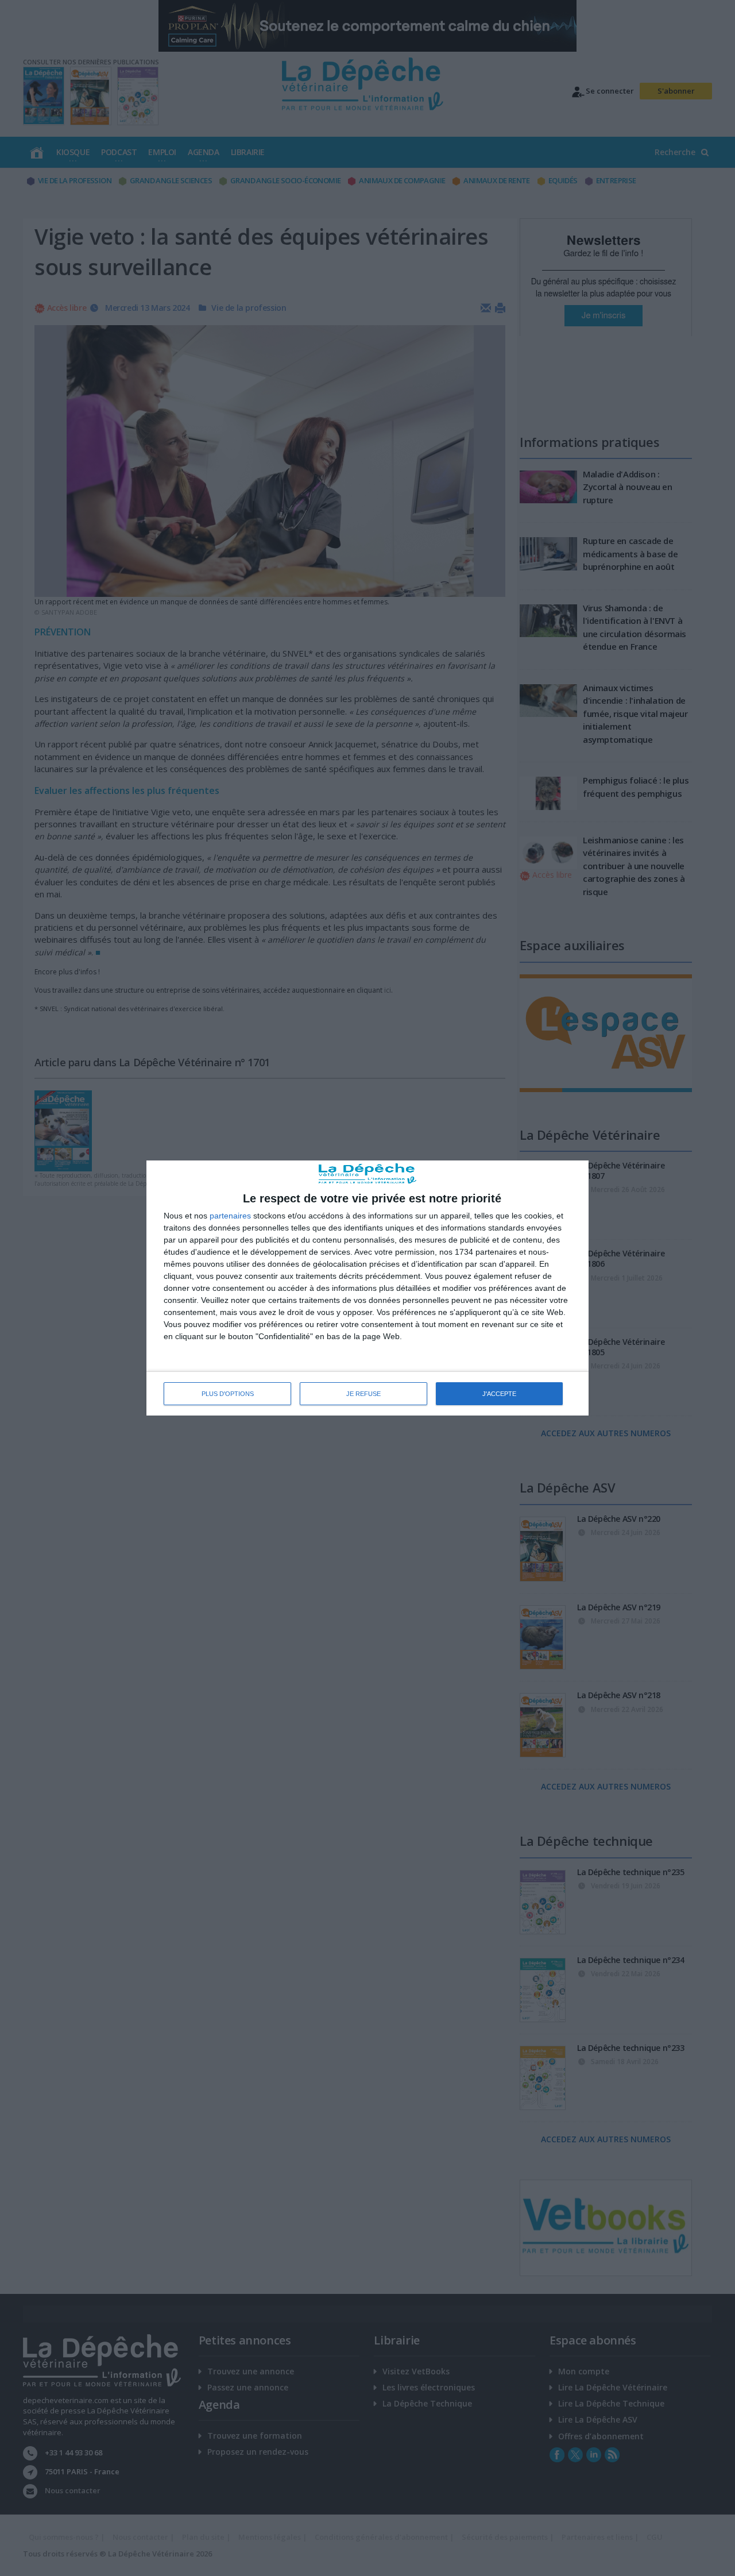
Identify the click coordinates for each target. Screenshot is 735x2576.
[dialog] (367, 1288)
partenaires (230, 1216)
